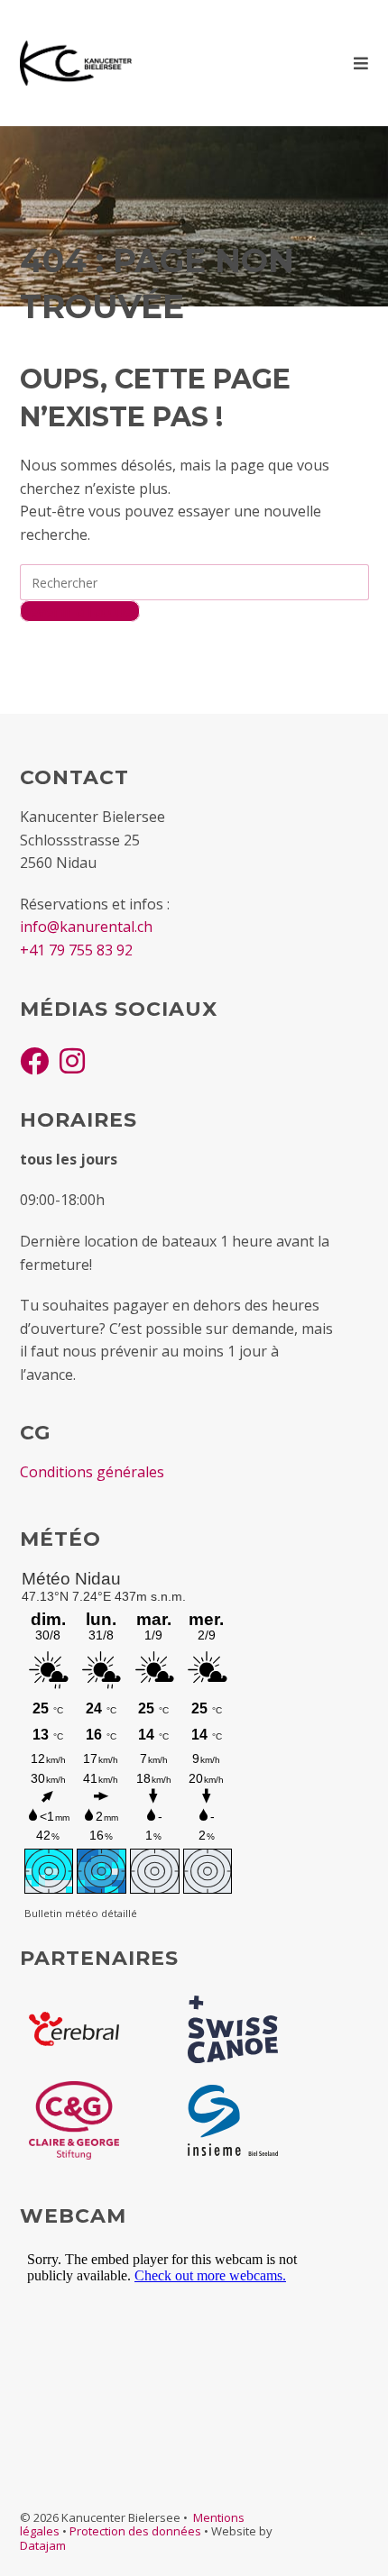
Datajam (43, 2545)
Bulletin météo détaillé (81, 1913)
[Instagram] (72, 1060)
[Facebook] (34, 1060)
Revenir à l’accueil (80, 611)
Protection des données (135, 2531)
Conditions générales (92, 1472)
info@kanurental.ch (86, 927)
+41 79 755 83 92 (76, 950)
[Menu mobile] (361, 63)
